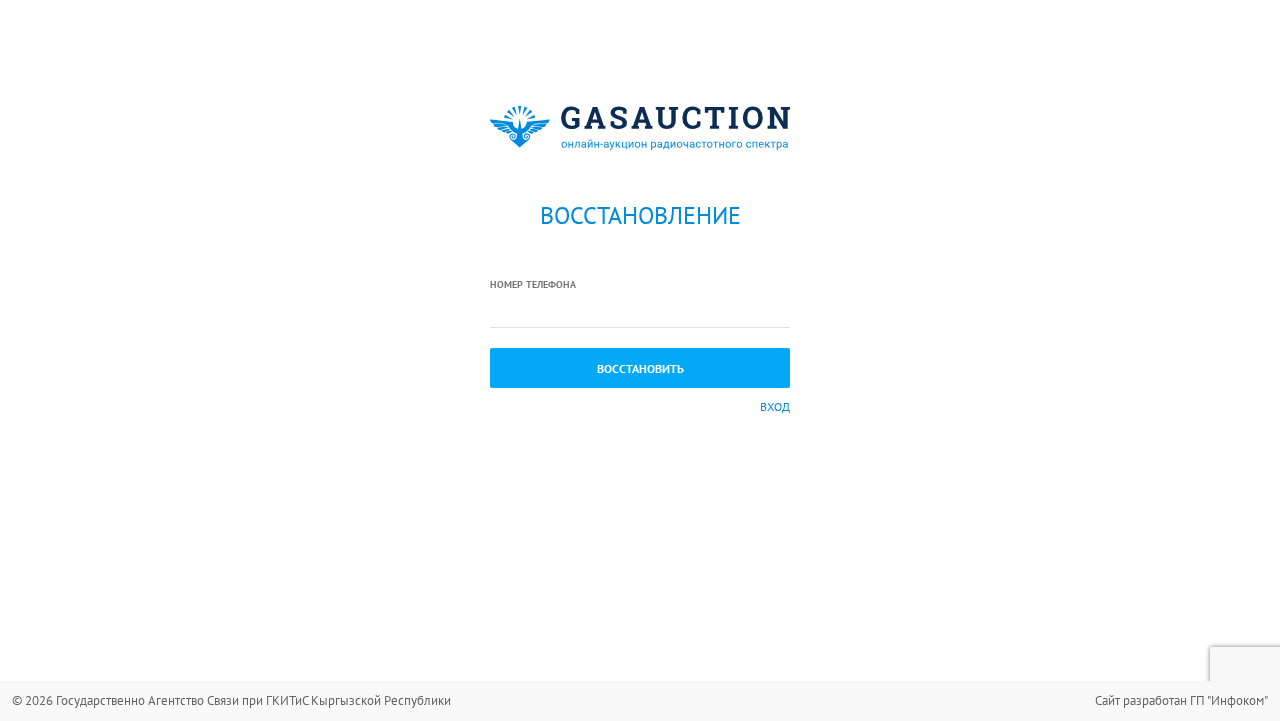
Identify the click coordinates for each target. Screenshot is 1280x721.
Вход (775, 406)
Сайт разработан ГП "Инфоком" (1181, 700)
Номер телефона (533, 284)
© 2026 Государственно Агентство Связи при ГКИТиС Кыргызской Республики (231, 700)
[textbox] (640, 311)
